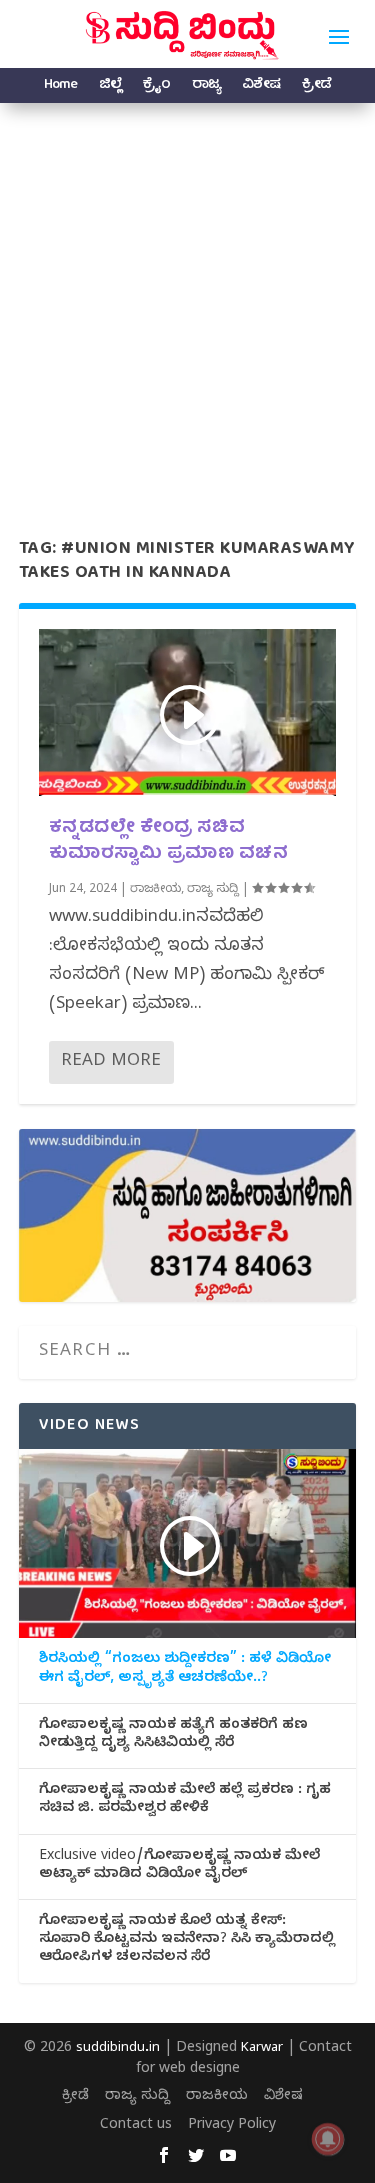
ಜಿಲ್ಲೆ (110, 87)
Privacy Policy (232, 2126)
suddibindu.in (118, 2049)
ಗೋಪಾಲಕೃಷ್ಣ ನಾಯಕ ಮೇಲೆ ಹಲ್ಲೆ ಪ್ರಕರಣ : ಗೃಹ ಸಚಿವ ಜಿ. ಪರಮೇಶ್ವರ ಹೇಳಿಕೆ (185, 1801)
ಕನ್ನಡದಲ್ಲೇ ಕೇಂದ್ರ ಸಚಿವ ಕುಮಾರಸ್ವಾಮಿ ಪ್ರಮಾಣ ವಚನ (169, 841)
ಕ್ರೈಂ (156, 87)
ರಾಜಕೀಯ (155, 890)
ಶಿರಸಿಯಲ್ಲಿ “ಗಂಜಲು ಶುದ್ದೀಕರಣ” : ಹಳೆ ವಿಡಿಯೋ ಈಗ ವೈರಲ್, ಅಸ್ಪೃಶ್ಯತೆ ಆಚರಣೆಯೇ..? (185, 1670)
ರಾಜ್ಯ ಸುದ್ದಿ (213, 890)
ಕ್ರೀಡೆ (316, 87)
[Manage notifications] (328, 2139)
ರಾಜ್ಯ (206, 87)
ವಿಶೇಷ (261, 87)
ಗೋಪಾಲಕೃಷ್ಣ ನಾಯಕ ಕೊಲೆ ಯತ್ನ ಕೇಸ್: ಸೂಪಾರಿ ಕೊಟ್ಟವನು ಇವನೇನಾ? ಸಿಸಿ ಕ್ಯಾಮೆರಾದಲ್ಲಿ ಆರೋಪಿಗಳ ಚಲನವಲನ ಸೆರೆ (187, 1941)
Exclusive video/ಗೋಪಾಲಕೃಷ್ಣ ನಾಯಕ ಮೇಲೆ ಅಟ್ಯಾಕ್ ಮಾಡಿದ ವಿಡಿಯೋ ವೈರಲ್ (179, 1867)
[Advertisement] (187, 300)
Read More (111, 1062)
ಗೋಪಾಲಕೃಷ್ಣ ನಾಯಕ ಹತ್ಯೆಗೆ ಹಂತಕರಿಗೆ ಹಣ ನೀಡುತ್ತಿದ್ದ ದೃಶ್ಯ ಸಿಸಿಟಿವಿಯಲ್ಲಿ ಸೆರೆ (173, 1736)
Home (60, 87)
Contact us (136, 2126)
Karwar (262, 2049)
